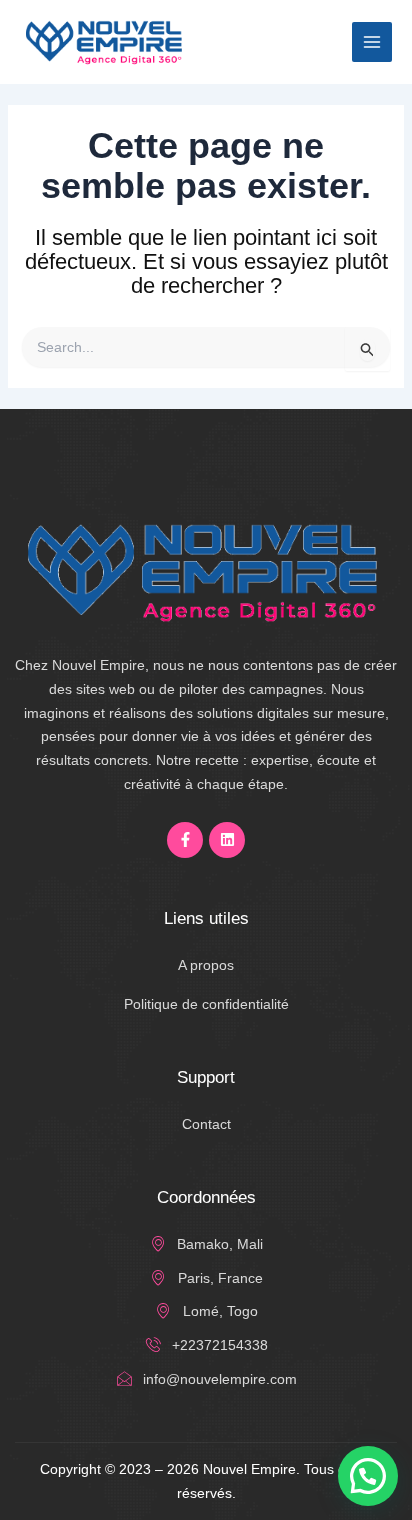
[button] (368, 1476)
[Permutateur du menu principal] (372, 42)
